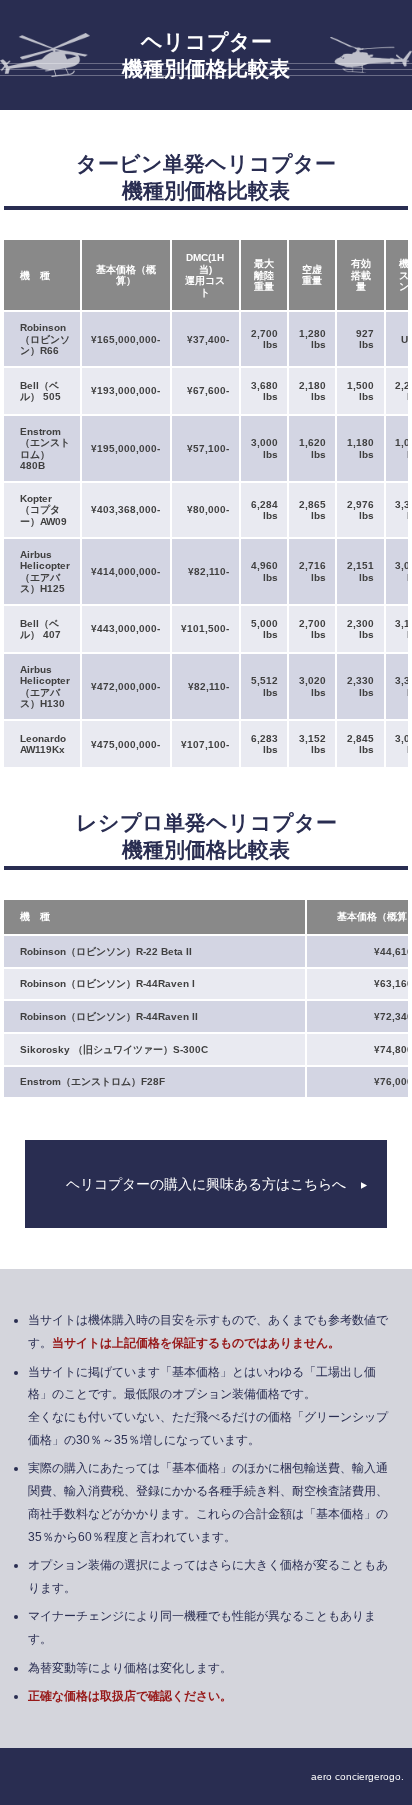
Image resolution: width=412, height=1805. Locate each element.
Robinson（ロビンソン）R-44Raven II (109, 1016)
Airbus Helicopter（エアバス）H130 (45, 687)
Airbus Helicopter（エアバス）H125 (45, 572)
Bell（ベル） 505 (40, 391)
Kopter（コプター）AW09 (43, 510)
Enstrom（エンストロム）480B (45, 449)
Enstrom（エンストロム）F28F (92, 1081)
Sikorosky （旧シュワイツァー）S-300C (114, 1049)
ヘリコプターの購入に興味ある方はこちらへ (206, 1184)
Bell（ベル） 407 (40, 629)
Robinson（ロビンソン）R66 (45, 339)
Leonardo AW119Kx (43, 744)
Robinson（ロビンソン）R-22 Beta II (106, 951)
